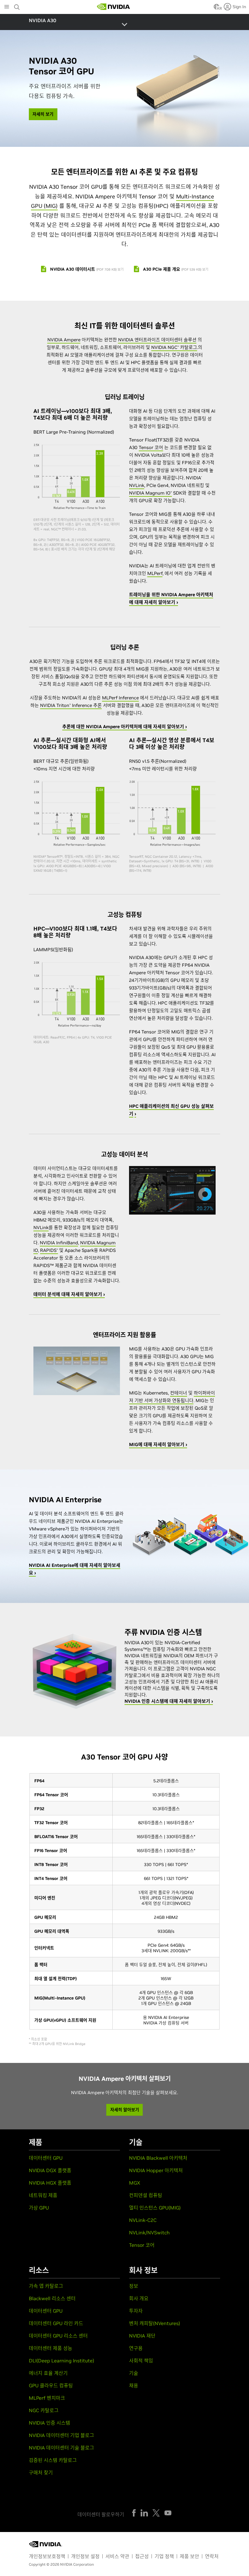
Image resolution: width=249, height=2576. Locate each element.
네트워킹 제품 (43, 2195)
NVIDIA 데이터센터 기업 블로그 (61, 2435)
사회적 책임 (141, 2361)
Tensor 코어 (151, 447)
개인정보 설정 (85, 2556)
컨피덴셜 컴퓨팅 (146, 2195)
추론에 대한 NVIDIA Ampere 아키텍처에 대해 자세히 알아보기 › (124, 727)
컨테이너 (179, 1393)
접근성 (142, 2556)
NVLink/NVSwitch (149, 2233)
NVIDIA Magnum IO (150, 493)
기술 (134, 2373)
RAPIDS (49, 1250)
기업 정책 (164, 2556)
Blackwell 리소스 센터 (52, 2298)
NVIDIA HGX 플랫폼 (50, 2183)
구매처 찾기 (41, 2473)
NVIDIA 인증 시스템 (49, 2423)
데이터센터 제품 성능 (51, 2348)
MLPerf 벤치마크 (47, 2398)
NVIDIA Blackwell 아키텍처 (158, 2158)
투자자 (136, 2311)
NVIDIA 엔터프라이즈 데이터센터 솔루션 (157, 340)
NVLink (137, 485)
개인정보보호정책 (47, 2556)
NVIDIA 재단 (142, 2336)
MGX (135, 2183)
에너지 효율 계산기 (48, 2373)
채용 (134, 2385)
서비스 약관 (117, 2556)
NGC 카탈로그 (44, 2410)
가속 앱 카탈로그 (46, 2286)
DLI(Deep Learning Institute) (61, 2361)
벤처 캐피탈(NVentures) (155, 2323)
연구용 (136, 2348)
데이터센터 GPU (46, 2158)
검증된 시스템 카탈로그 (53, 2460)
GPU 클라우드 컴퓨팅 (51, 2385)
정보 (134, 2286)
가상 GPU (39, 2208)
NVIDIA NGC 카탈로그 (174, 347)
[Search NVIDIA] (18, 5)
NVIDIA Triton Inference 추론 (71, 705)
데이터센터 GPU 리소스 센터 (58, 2336)
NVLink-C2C (143, 2220)
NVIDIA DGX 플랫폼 (50, 2170)
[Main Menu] (7, 7)
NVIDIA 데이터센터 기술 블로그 (61, 2448)
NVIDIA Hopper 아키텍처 (156, 2170)
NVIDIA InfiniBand (59, 1243)
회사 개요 (139, 2298)
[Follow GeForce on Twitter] (156, 2513)
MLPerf (155, 573)
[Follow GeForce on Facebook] (134, 2513)
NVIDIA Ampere (64, 340)
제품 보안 (189, 2556)
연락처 (212, 2556)
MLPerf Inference (120, 698)
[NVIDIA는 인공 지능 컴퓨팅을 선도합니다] (114, 7)
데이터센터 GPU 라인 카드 (56, 2323)
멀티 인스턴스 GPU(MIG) (155, 2208)
